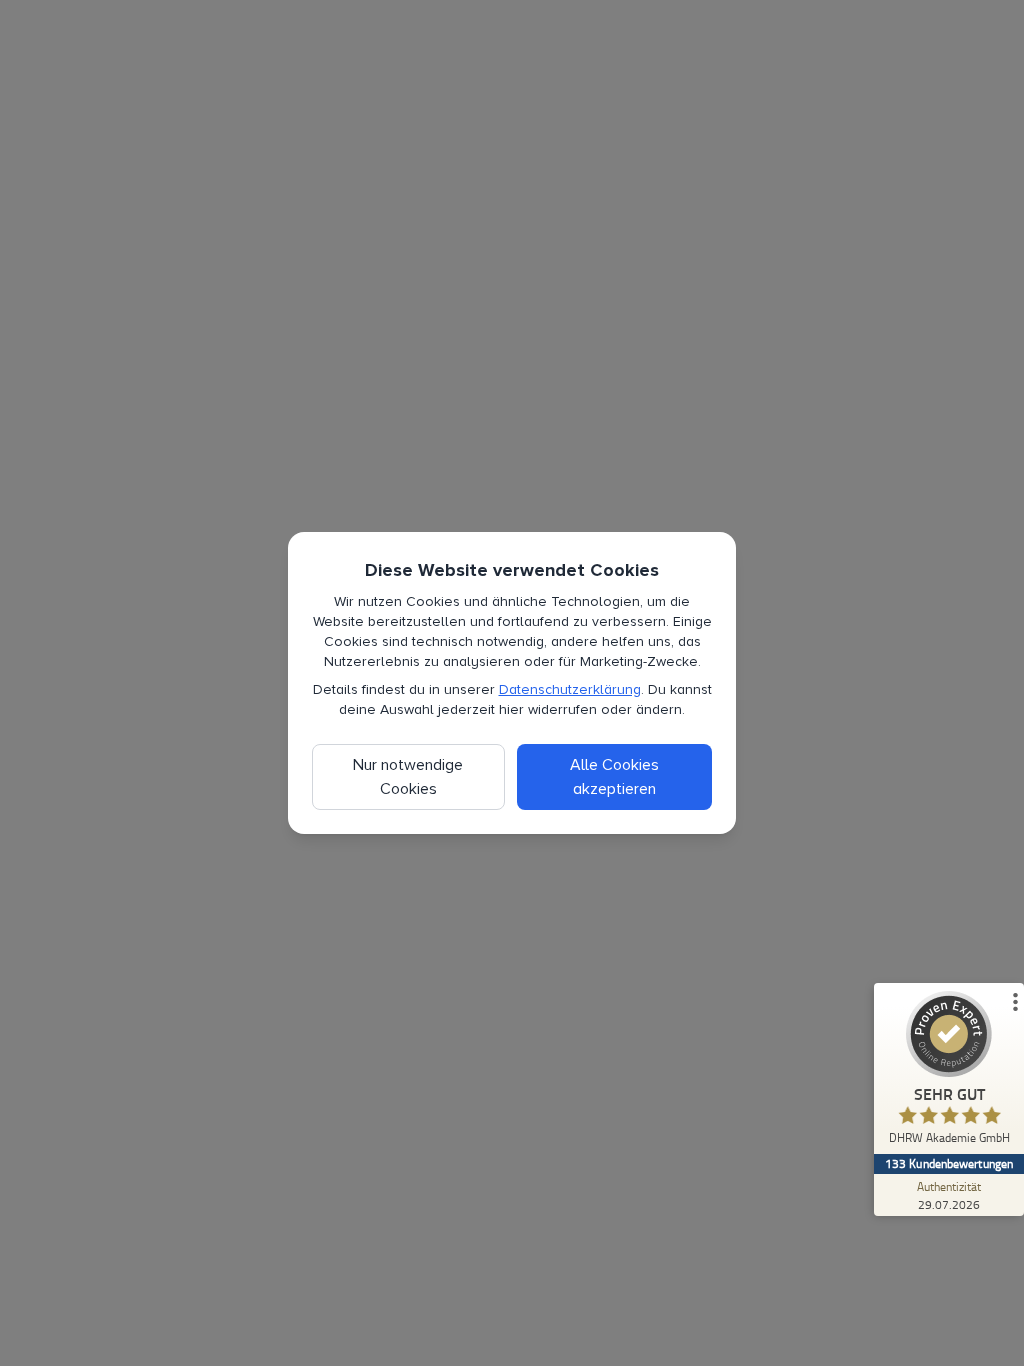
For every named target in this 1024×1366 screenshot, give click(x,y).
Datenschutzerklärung (570, 689)
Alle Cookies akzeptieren (614, 777)
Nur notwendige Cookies (408, 777)
